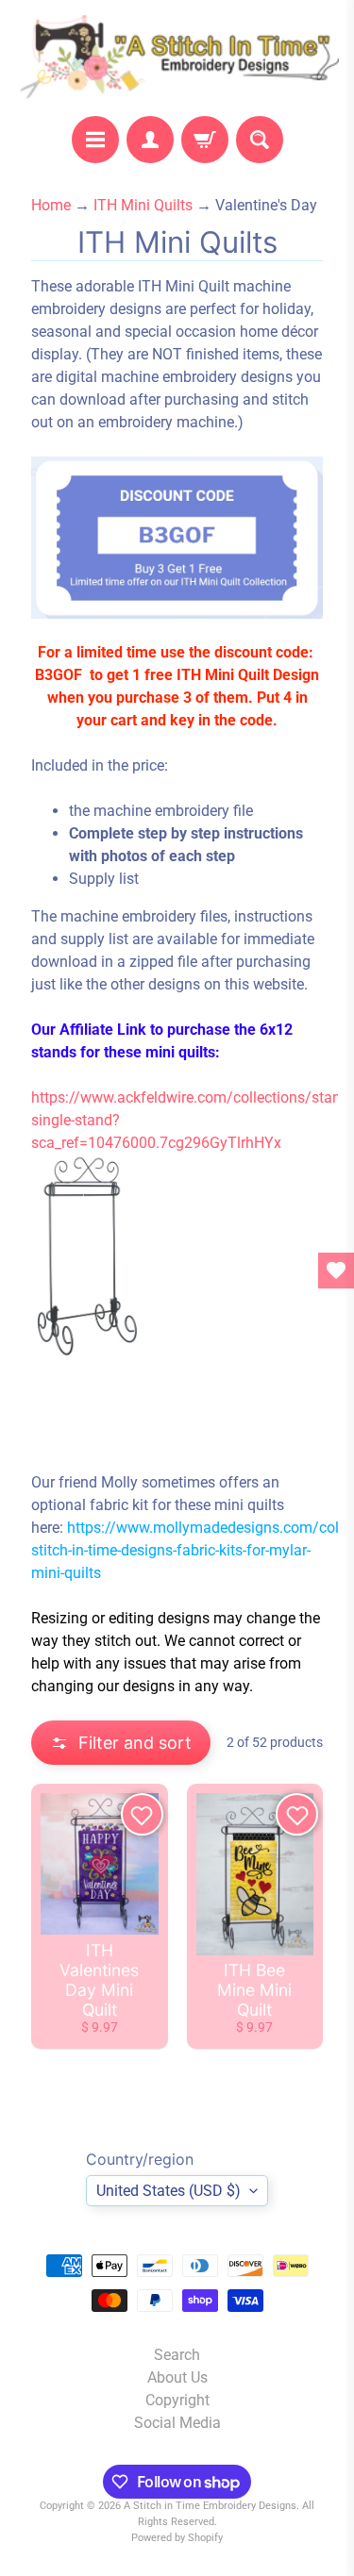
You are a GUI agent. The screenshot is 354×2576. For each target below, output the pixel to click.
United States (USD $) (169, 2191)
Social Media (177, 2423)
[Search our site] (260, 140)
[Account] (150, 140)
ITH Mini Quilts (143, 205)
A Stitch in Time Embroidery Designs (210, 2506)
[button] (121, 1743)
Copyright (177, 2400)
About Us (177, 2377)
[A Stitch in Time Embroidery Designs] (177, 58)
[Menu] (95, 140)
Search (177, 2355)
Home (51, 205)
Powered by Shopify (177, 2538)
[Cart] (205, 140)
